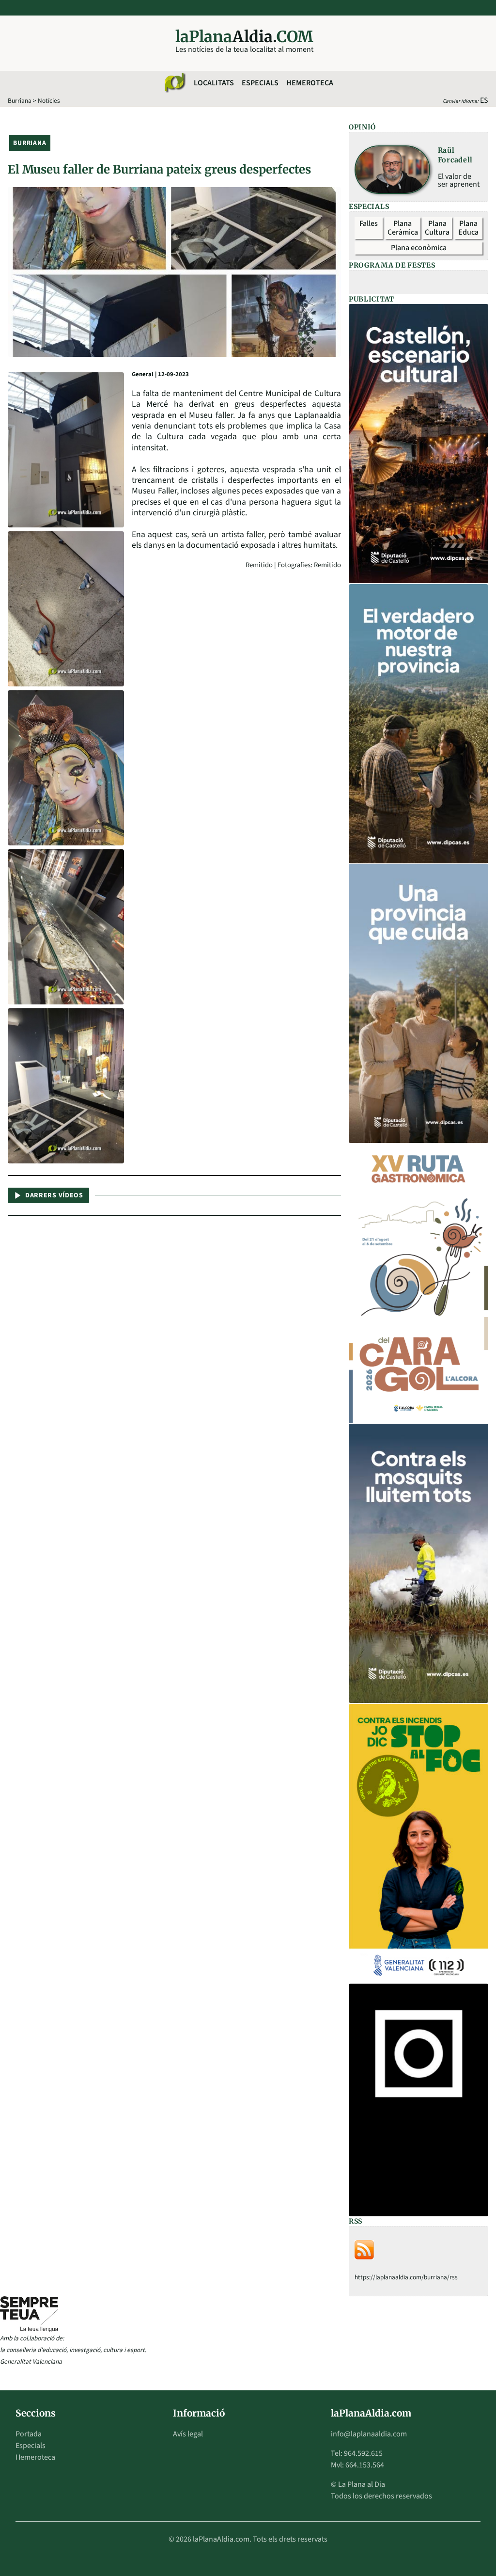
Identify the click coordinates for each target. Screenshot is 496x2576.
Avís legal (188, 2434)
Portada (29, 2434)
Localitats (214, 83)
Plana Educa (468, 228)
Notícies (49, 101)
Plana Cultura (437, 228)
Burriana (20, 101)
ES (484, 100)
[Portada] (174, 83)
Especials (260, 83)
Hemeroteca (310, 83)
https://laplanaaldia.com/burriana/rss (406, 2277)
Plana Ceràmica (403, 228)
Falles (369, 223)
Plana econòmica (419, 248)
